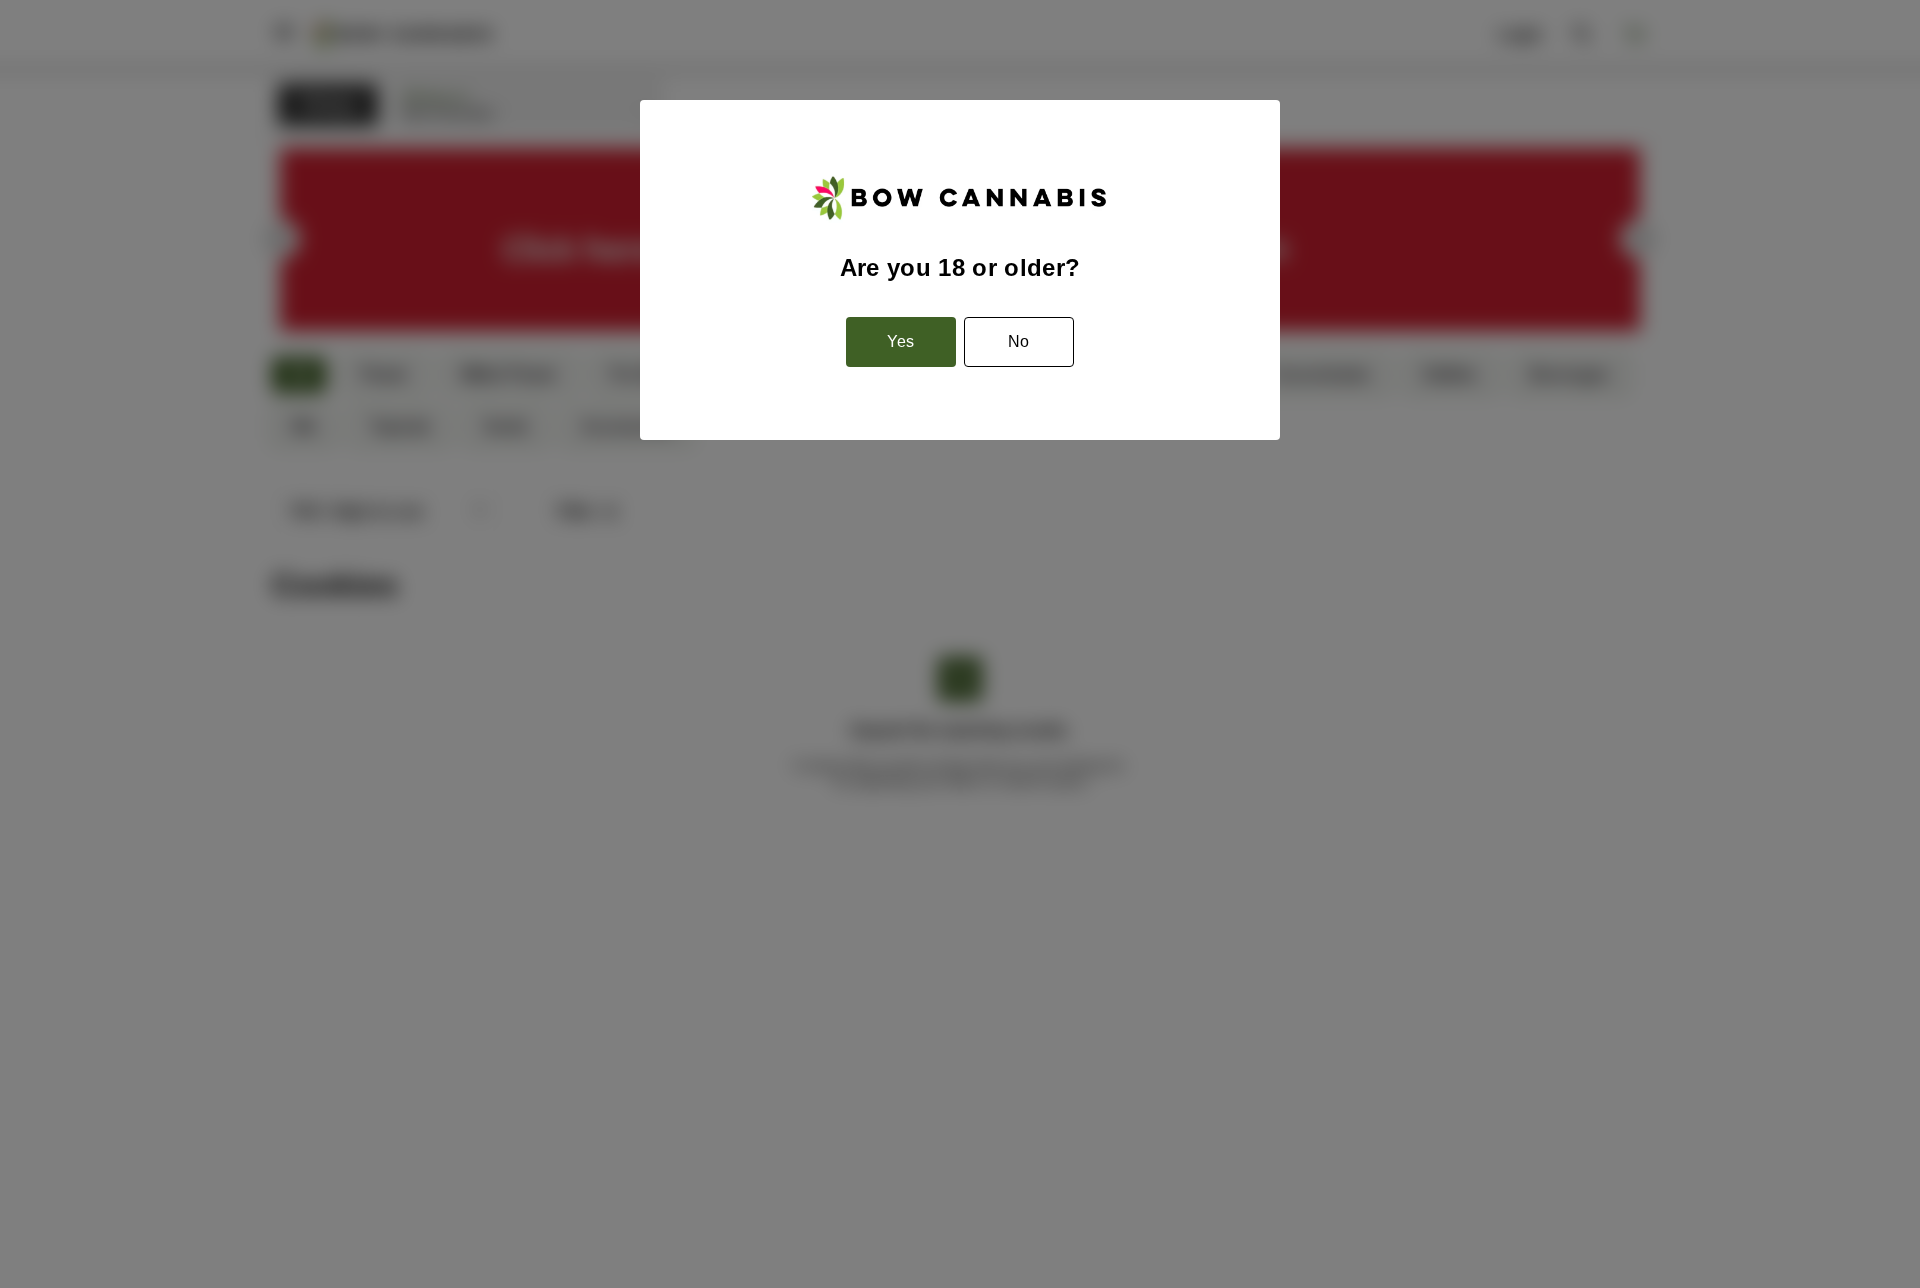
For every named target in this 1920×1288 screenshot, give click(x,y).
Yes (900, 341)
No (1018, 341)
